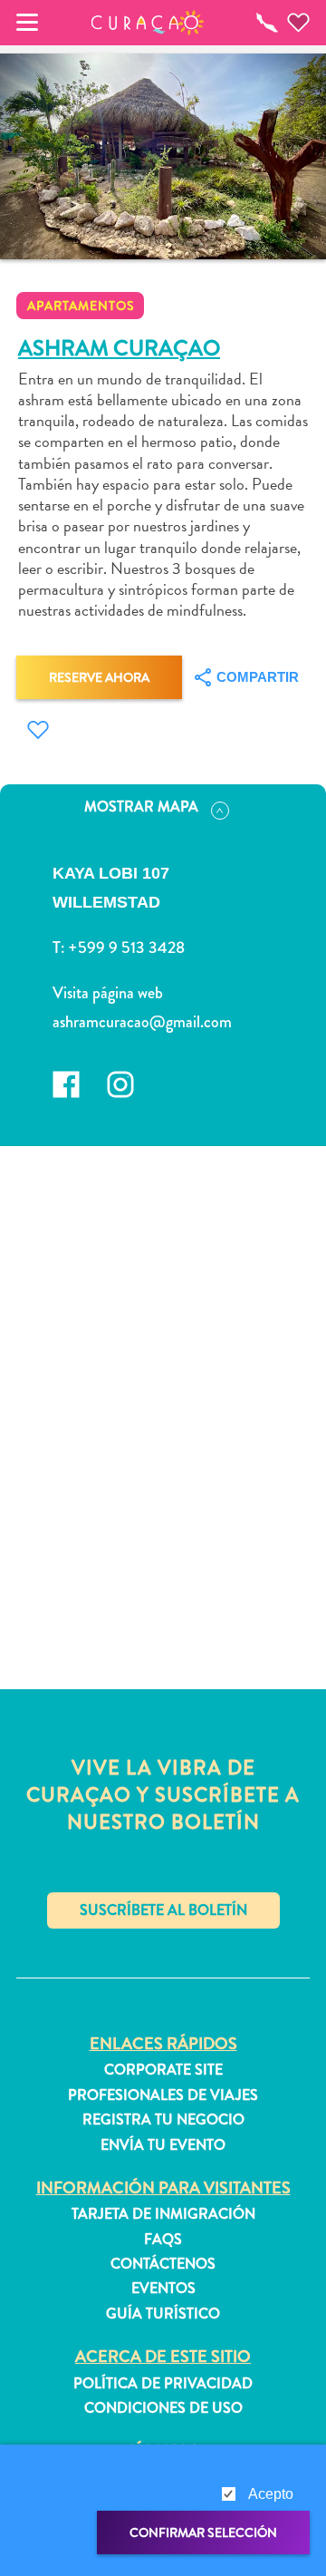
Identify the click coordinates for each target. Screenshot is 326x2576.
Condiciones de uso (163, 2408)
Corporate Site (163, 2070)
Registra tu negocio (163, 2120)
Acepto (271, 2494)
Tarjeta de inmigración (163, 2214)
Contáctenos (163, 2264)
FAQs (163, 2240)
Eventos (163, 2289)
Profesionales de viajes (163, 2095)
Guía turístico (163, 2314)
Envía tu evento (163, 2145)
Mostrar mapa (141, 807)
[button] (148, 23)
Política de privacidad (163, 2384)
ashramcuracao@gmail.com (142, 1022)
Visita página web (108, 993)
